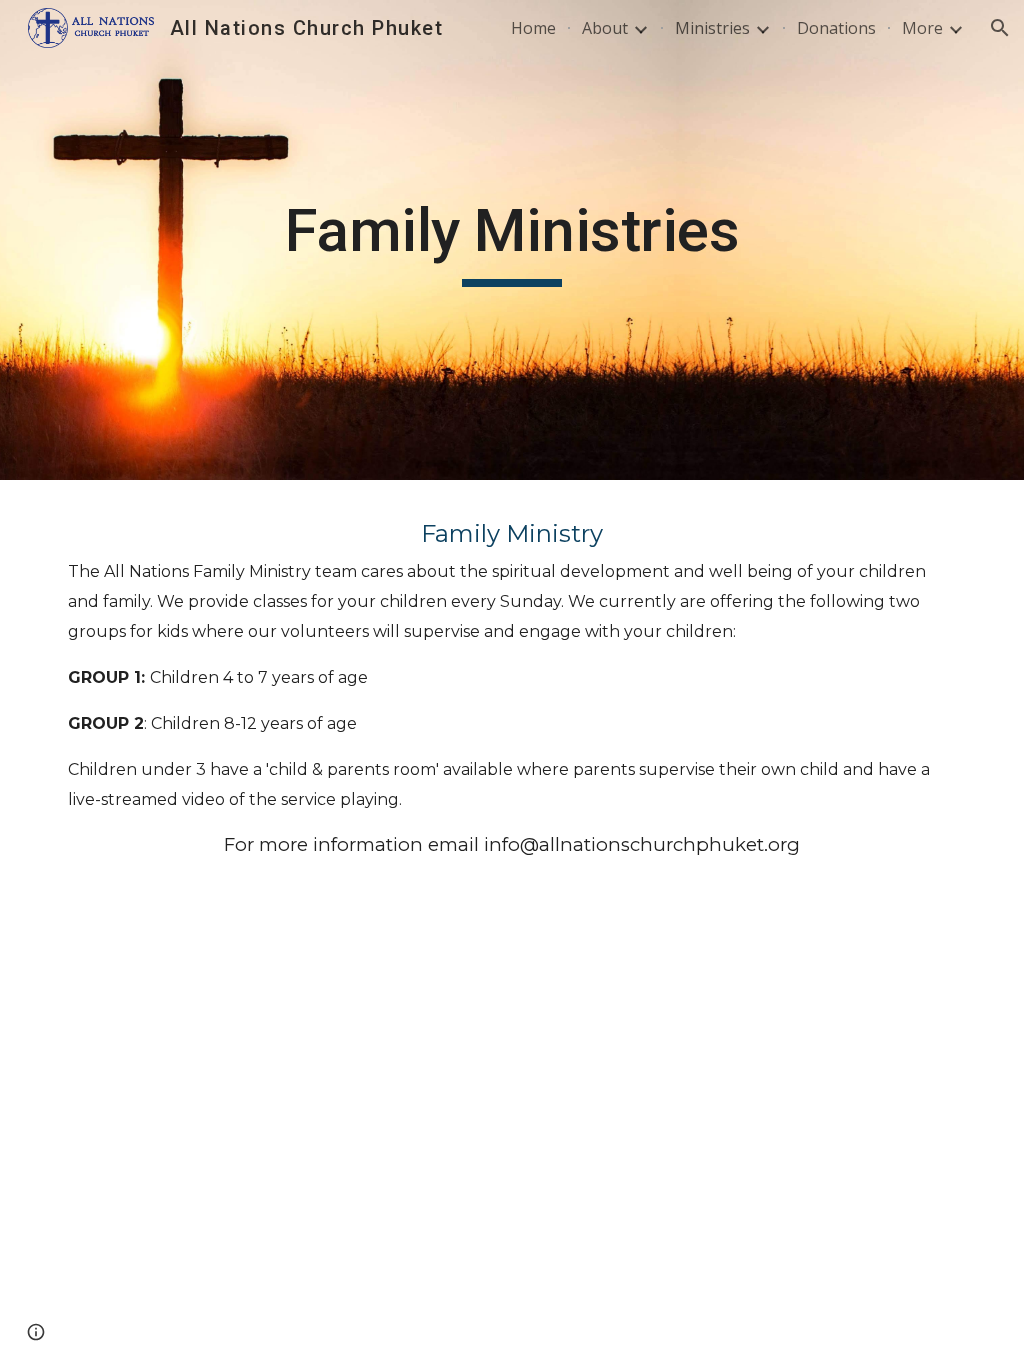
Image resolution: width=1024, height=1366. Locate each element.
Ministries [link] (712, 28)
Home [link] (533, 28)
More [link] (922, 28)
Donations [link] (836, 28)
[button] (1000, 28)
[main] (511, 240)
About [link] (605, 28)
